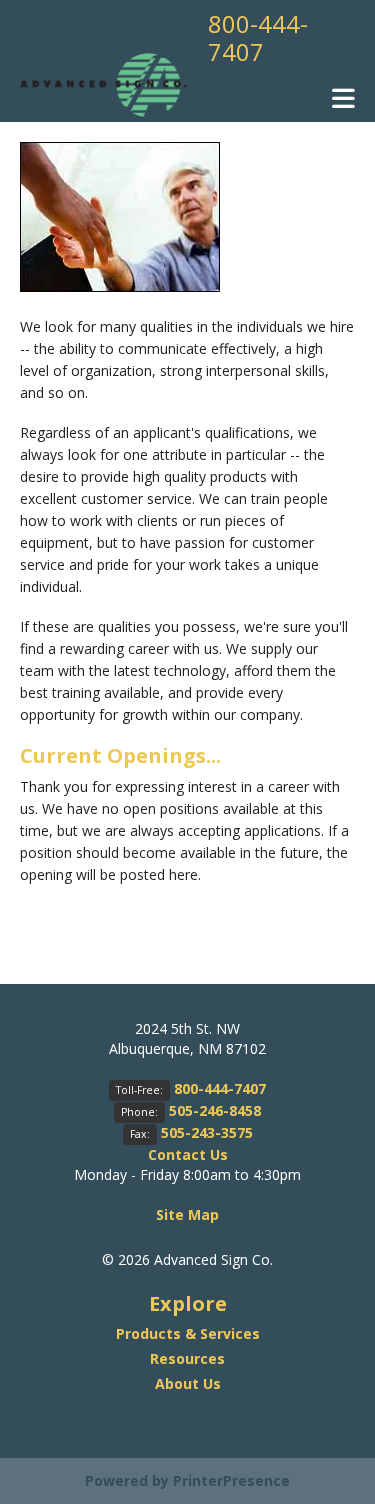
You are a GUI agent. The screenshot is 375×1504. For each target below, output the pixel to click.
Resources (187, 1358)
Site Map (187, 1214)
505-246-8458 (215, 1110)
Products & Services (188, 1333)
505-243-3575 (207, 1132)
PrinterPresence (231, 1480)
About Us (188, 1383)
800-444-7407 (258, 37)
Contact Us (188, 1154)
